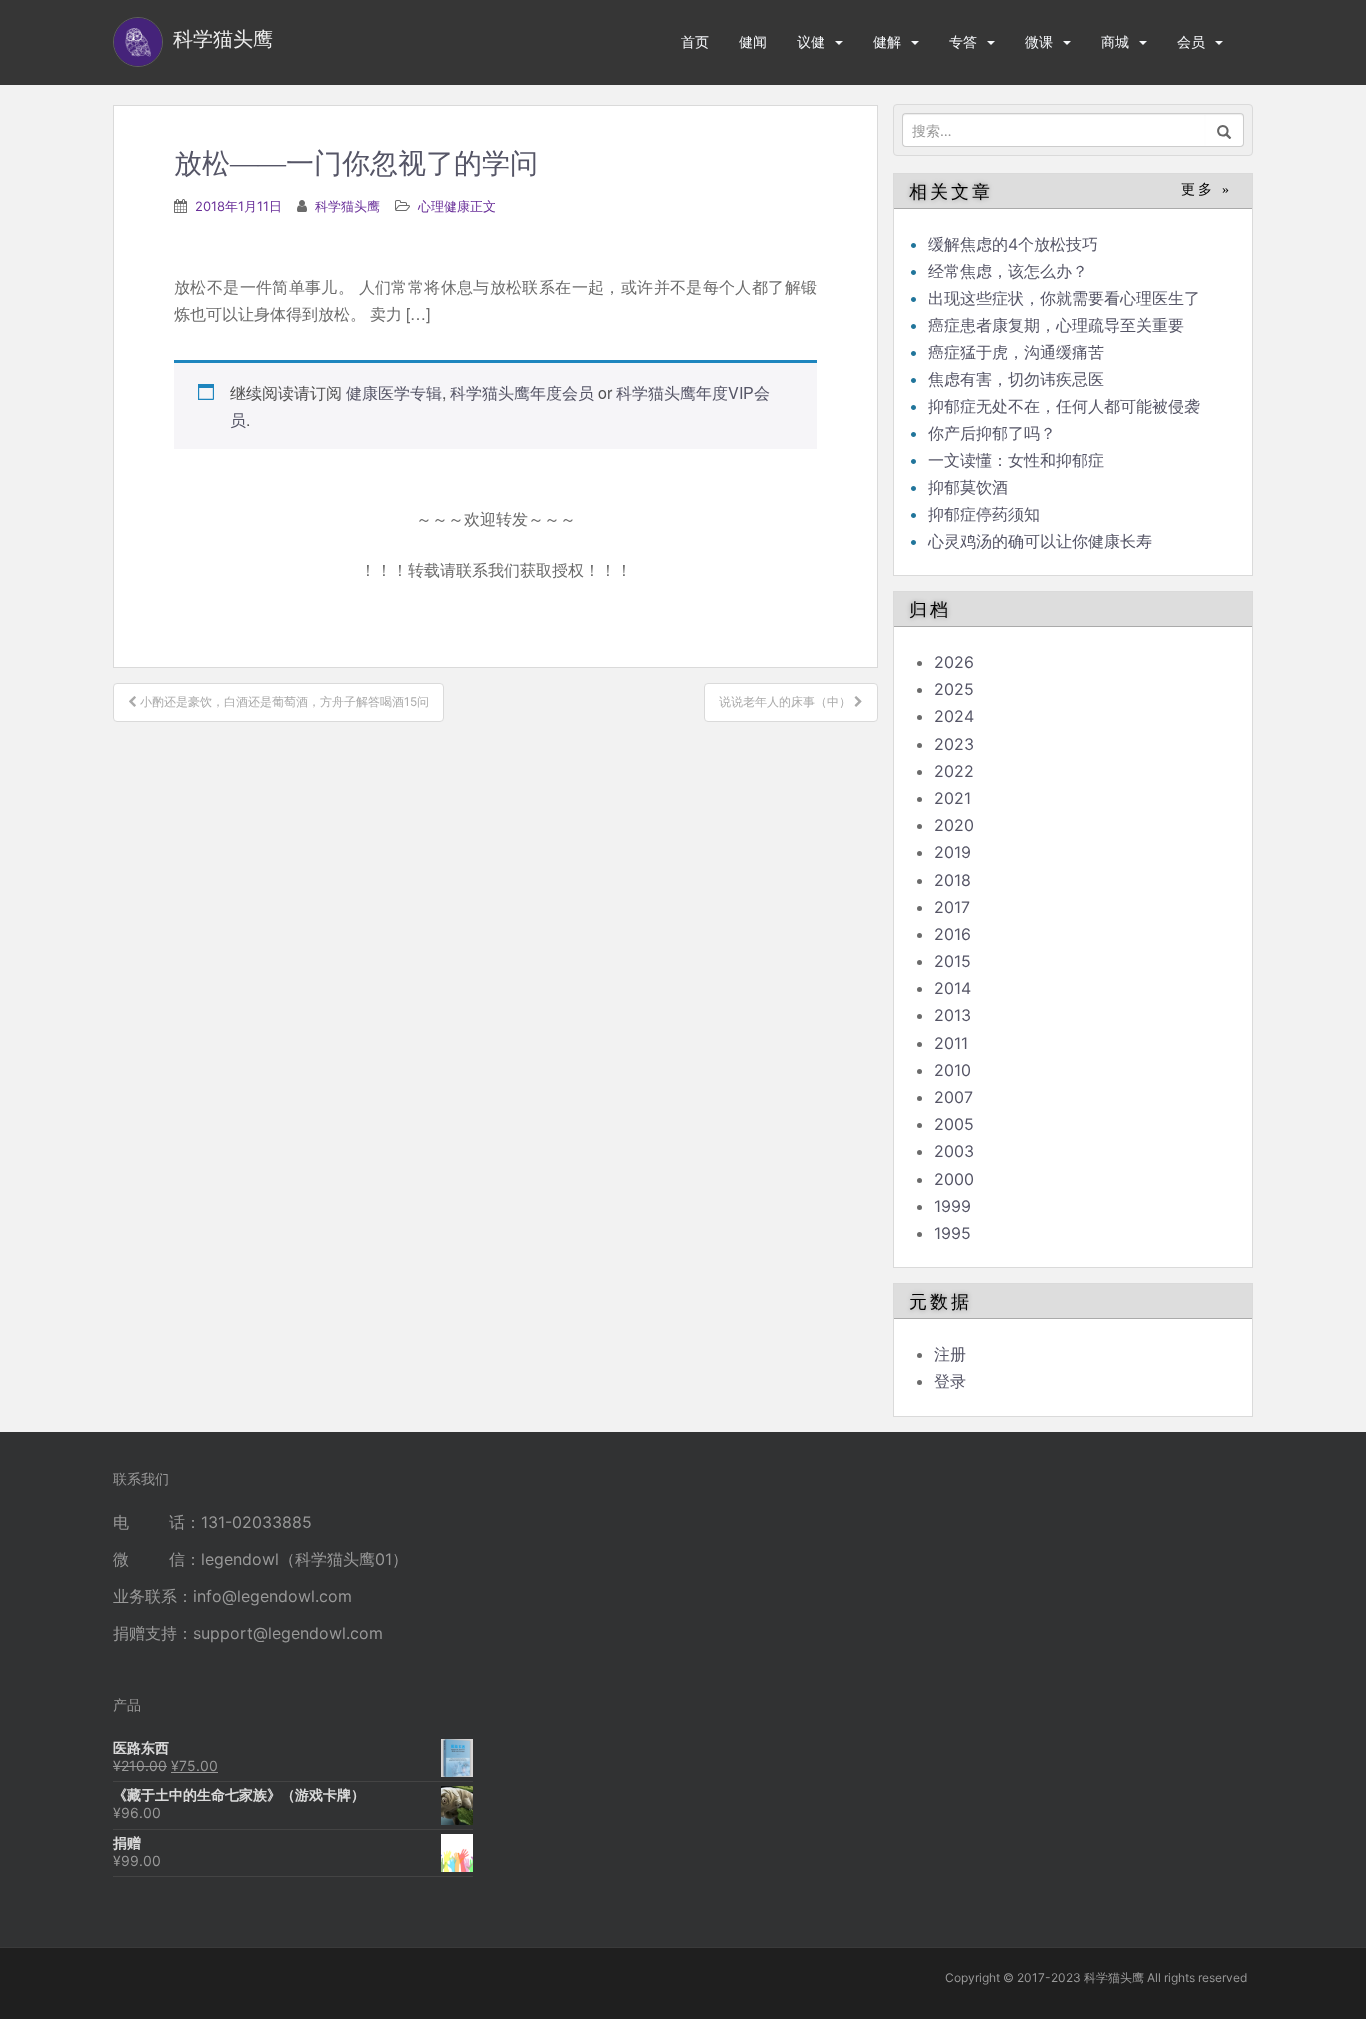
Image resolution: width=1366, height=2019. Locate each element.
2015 (952, 961)
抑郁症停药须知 (984, 514)
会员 (1191, 41)
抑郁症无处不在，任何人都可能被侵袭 (1064, 406)
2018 (952, 880)
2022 (954, 771)
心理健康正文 (457, 206)
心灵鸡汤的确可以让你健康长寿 (1040, 541)
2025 (954, 689)
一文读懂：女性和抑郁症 (1016, 460)
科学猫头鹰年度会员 (522, 392)
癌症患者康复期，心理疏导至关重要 (1056, 325)
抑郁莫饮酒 (968, 487)
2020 (954, 825)
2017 (952, 907)
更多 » (1206, 189)
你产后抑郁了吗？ (992, 433)
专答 (963, 41)
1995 (952, 1233)
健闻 (753, 41)
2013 (952, 1015)
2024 (954, 716)
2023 (954, 744)
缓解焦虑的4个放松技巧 (1013, 244)
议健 (811, 41)
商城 (1115, 41)
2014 (952, 988)
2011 (951, 1043)
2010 (952, 1070)
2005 (954, 1124)
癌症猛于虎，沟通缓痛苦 (1016, 352)
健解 (887, 41)
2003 (954, 1151)
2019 (952, 852)
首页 (695, 41)
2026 (954, 662)
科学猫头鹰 (347, 206)
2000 (954, 1179)
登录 (950, 1381)
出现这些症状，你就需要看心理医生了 (1064, 298)
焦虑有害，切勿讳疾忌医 (1016, 379)
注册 (950, 1354)
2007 (953, 1097)
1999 (952, 1206)
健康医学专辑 (394, 392)
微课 (1039, 41)
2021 (952, 798)
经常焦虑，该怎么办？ (1008, 271)
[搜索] (1224, 130)
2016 (952, 934)
